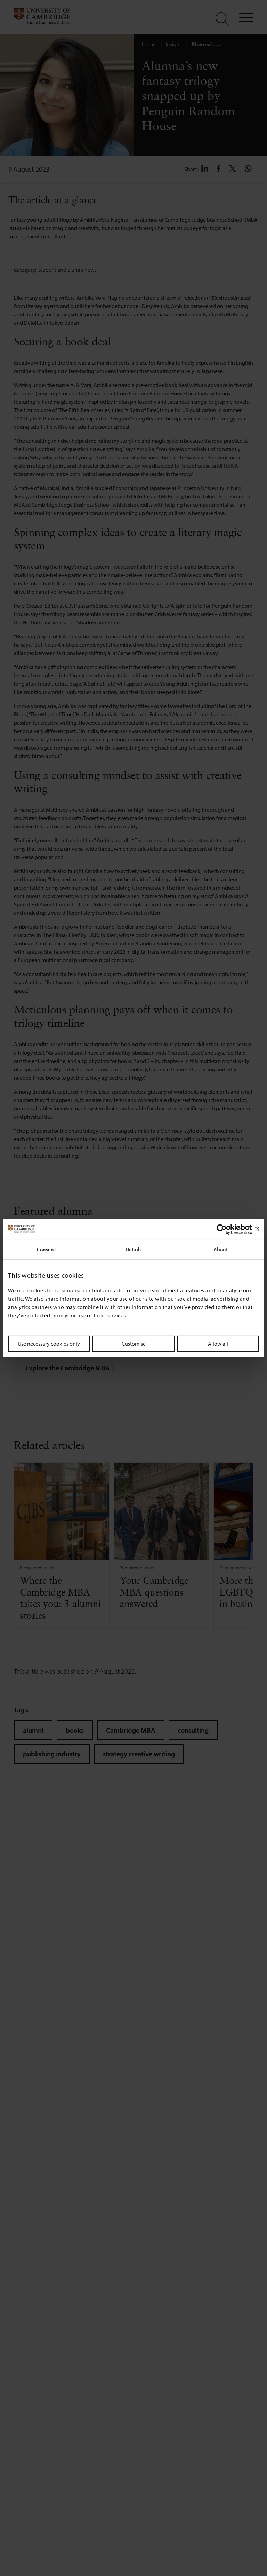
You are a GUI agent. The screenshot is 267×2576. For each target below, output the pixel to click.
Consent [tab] (46, 1249)
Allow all (218, 1343)
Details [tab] (133, 1249)
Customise (134, 1343)
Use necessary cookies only (49, 1343)
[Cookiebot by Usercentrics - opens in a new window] (229, 1229)
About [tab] (221, 1249)
